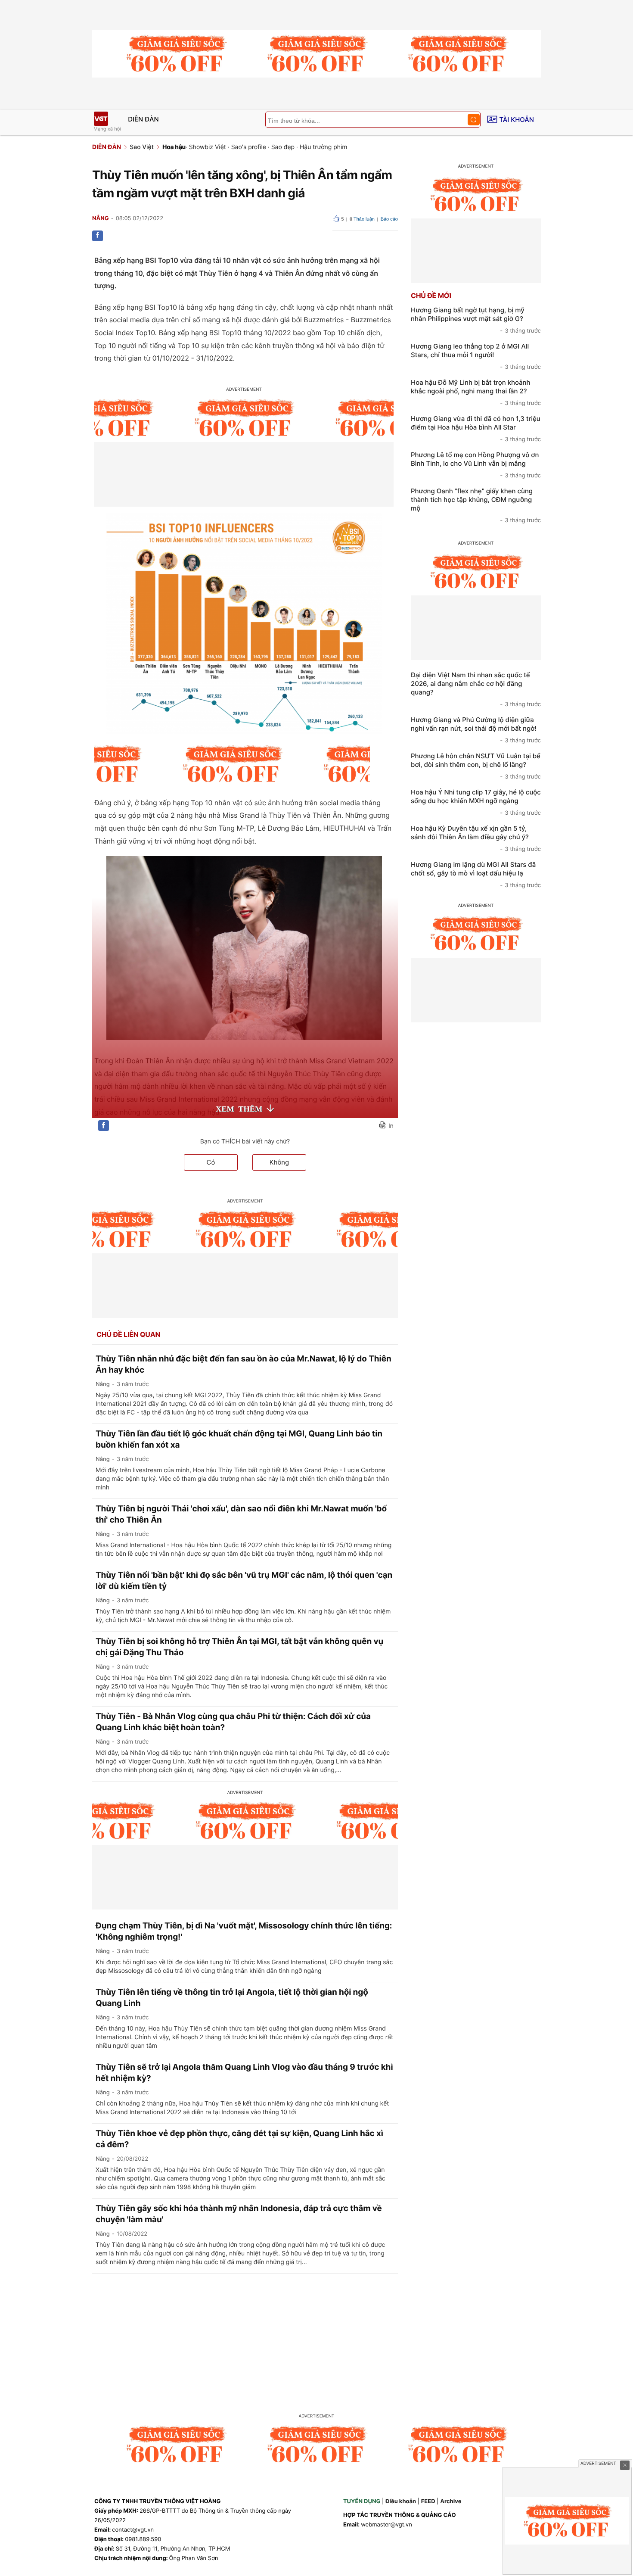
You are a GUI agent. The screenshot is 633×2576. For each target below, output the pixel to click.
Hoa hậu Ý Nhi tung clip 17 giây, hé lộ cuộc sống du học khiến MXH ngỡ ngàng (476, 802)
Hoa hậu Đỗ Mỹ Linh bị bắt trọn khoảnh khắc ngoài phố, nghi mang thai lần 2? (476, 392)
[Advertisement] (316, 2338)
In (391, 1126)
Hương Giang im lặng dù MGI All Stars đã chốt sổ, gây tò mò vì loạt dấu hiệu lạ (476, 875)
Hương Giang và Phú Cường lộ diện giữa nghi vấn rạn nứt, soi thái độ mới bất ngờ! (476, 730)
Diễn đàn (143, 119)
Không (279, 1162)
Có (211, 1162)
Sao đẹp (283, 147)
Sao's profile (249, 147)
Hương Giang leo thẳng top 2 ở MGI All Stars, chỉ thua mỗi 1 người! (476, 356)
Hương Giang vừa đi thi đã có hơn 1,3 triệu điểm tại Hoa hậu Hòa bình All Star (476, 429)
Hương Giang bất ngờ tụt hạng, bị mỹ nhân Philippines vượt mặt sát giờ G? (476, 320)
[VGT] (101, 119)
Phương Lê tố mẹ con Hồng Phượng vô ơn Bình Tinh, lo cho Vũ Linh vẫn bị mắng (476, 465)
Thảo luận (362, 219)
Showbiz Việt (208, 147)
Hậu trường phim (324, 147)
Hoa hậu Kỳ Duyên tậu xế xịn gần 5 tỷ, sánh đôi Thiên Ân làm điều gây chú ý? (476, 838)
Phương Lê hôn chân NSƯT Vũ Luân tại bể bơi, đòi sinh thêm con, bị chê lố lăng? (476, 766)
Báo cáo (389, 219)
